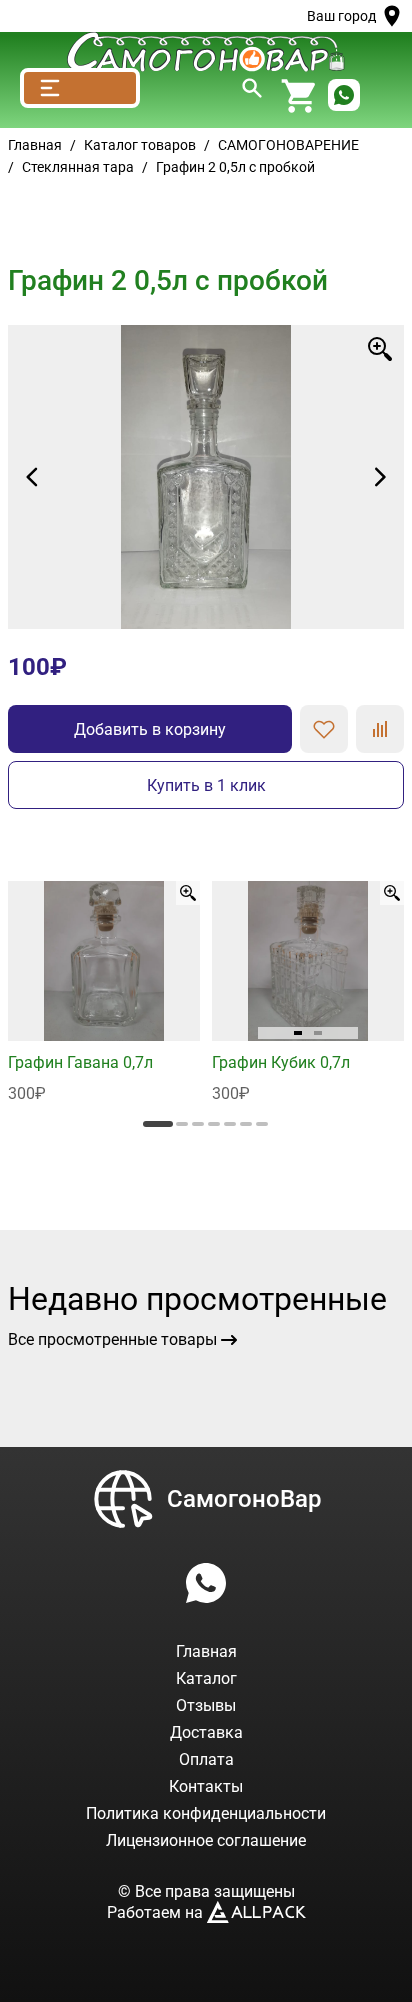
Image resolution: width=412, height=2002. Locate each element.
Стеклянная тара (78, 167)
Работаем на (157, 1912)
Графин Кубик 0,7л (281, 1062)
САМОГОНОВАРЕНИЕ (288, 145)
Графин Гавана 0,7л (80, 1062)
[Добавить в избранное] (324, 729)
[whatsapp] (344, 96)
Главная (35, 145)
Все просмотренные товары (112, 1339)
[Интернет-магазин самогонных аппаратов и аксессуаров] (206, 52)
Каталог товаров (140, 145)
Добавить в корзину (150, 729)
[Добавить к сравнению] (380, 729)
